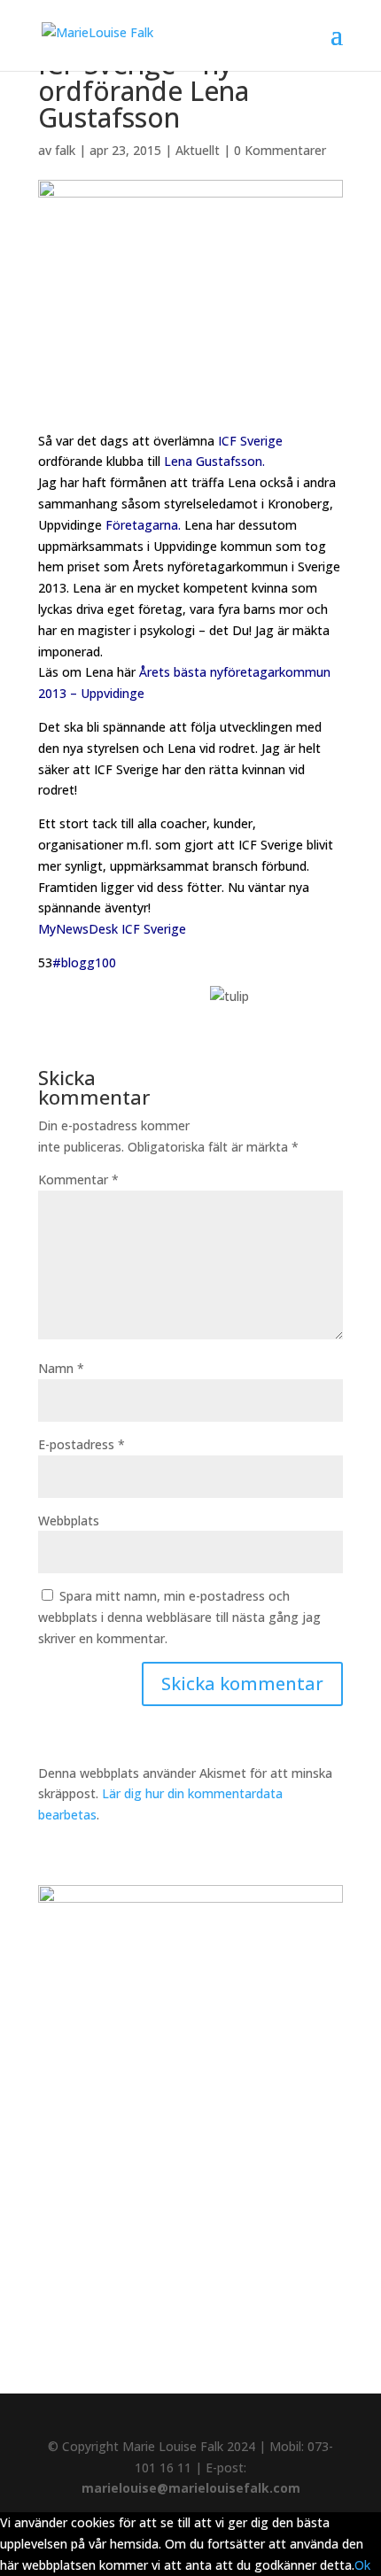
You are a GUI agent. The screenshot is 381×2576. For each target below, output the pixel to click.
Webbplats (69, 1521)
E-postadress (82, 1444)
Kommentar (78, 1179)
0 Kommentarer (280, 150)
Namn (61, 1368)
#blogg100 (84, 962)
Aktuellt (198, 150)
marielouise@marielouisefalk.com (191, 2488)
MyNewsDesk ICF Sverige (112, 929)
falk (65, 150)
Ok (362, 2565)
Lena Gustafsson (213, 461)
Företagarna (142, 525)
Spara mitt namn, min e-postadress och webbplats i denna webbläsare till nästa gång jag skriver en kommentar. (179, 1617)
